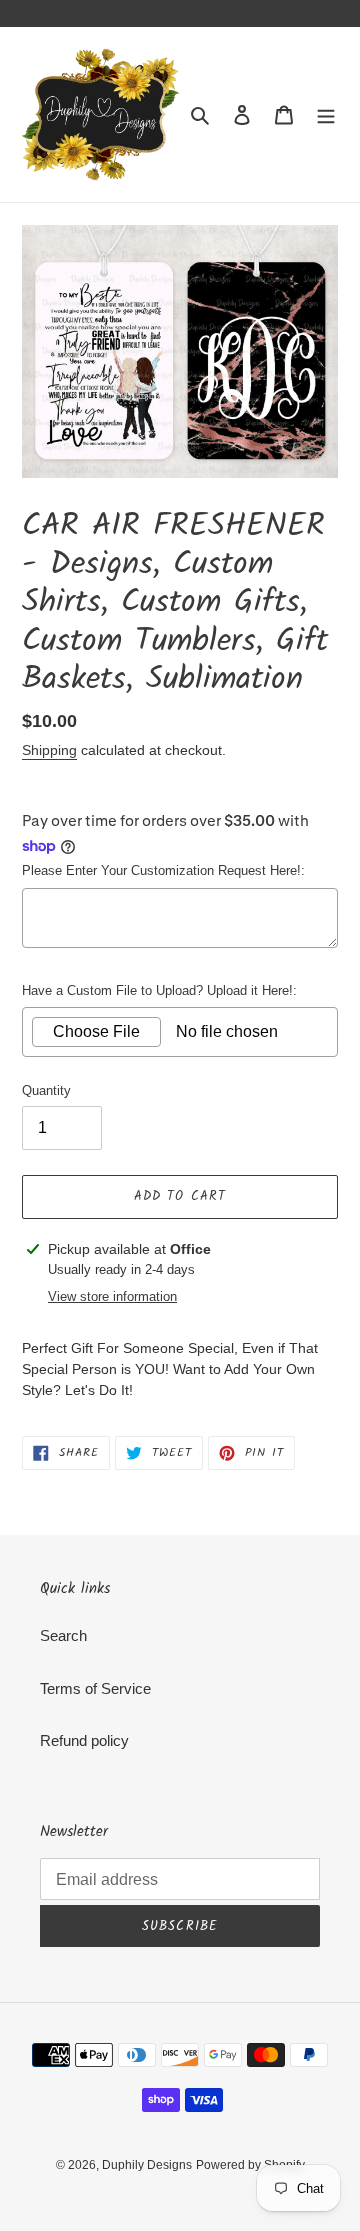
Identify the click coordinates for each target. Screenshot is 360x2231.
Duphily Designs (147, 2165)
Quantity (46, 1090)
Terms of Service (95, 1688)
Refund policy (84, 1740)
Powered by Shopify (250, 2165)
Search (63, 1635)
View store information (112, 1296)
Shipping (49, 750)
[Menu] (326, 114)
